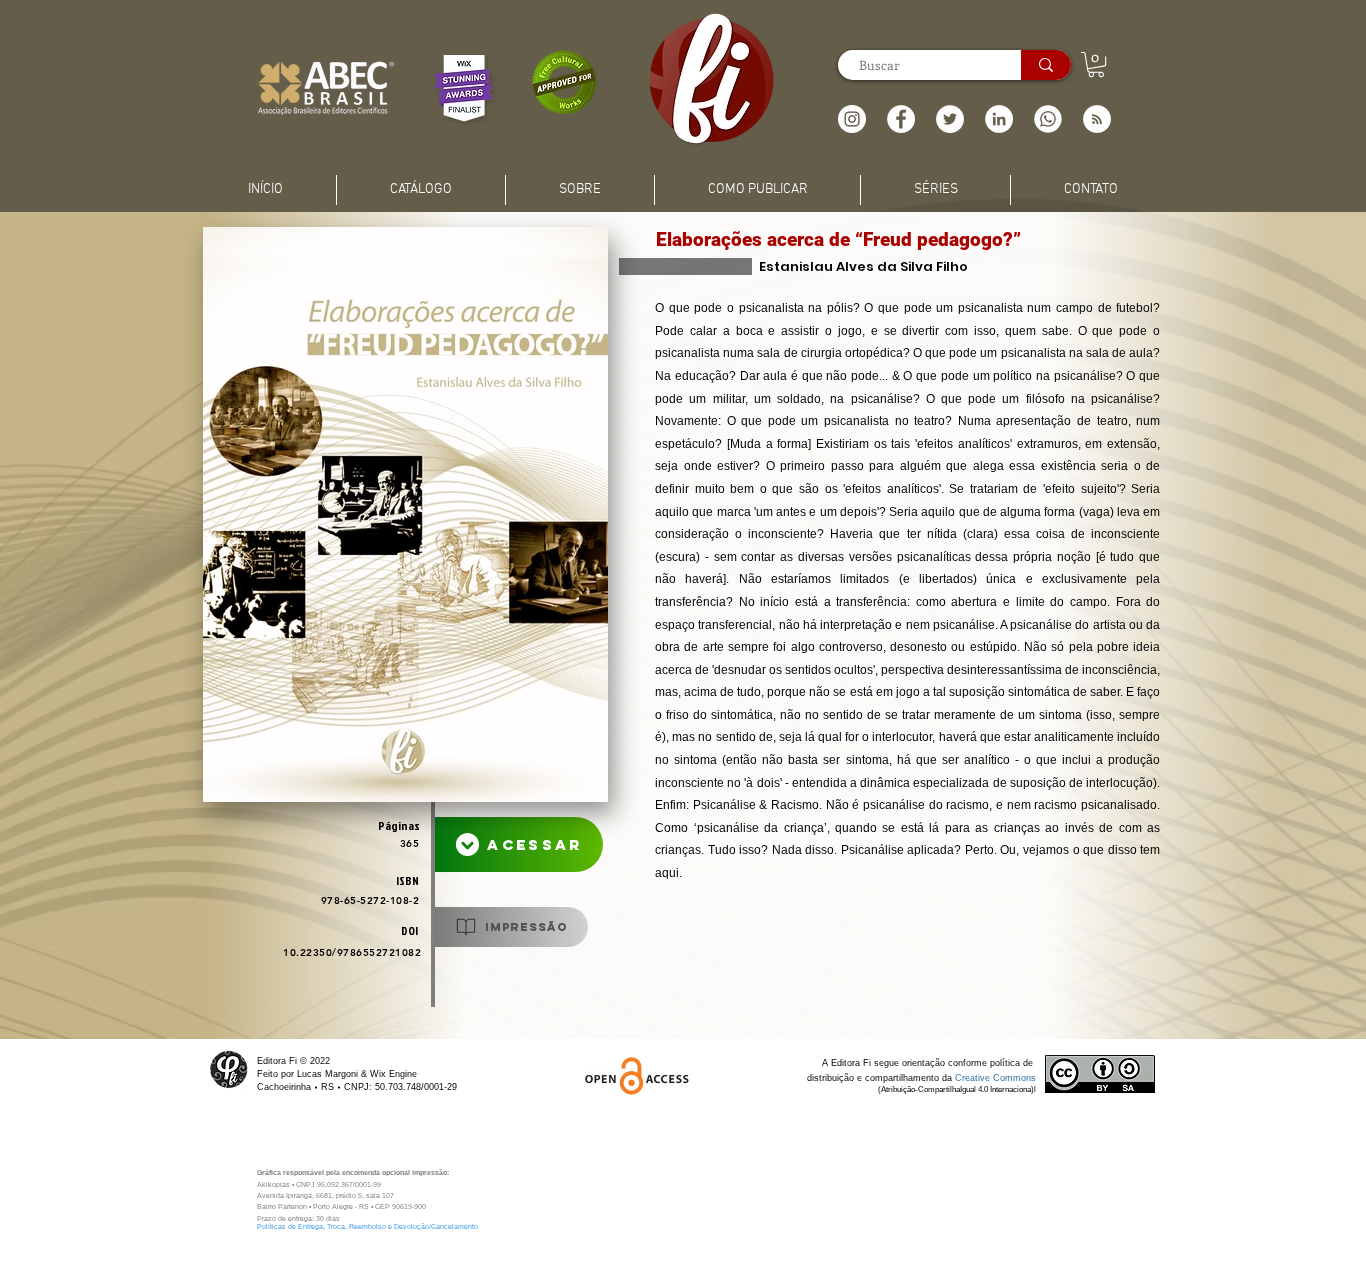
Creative (974, 1078)
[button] (1097, 119)
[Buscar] (1046, 65)
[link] (1096, 64)
